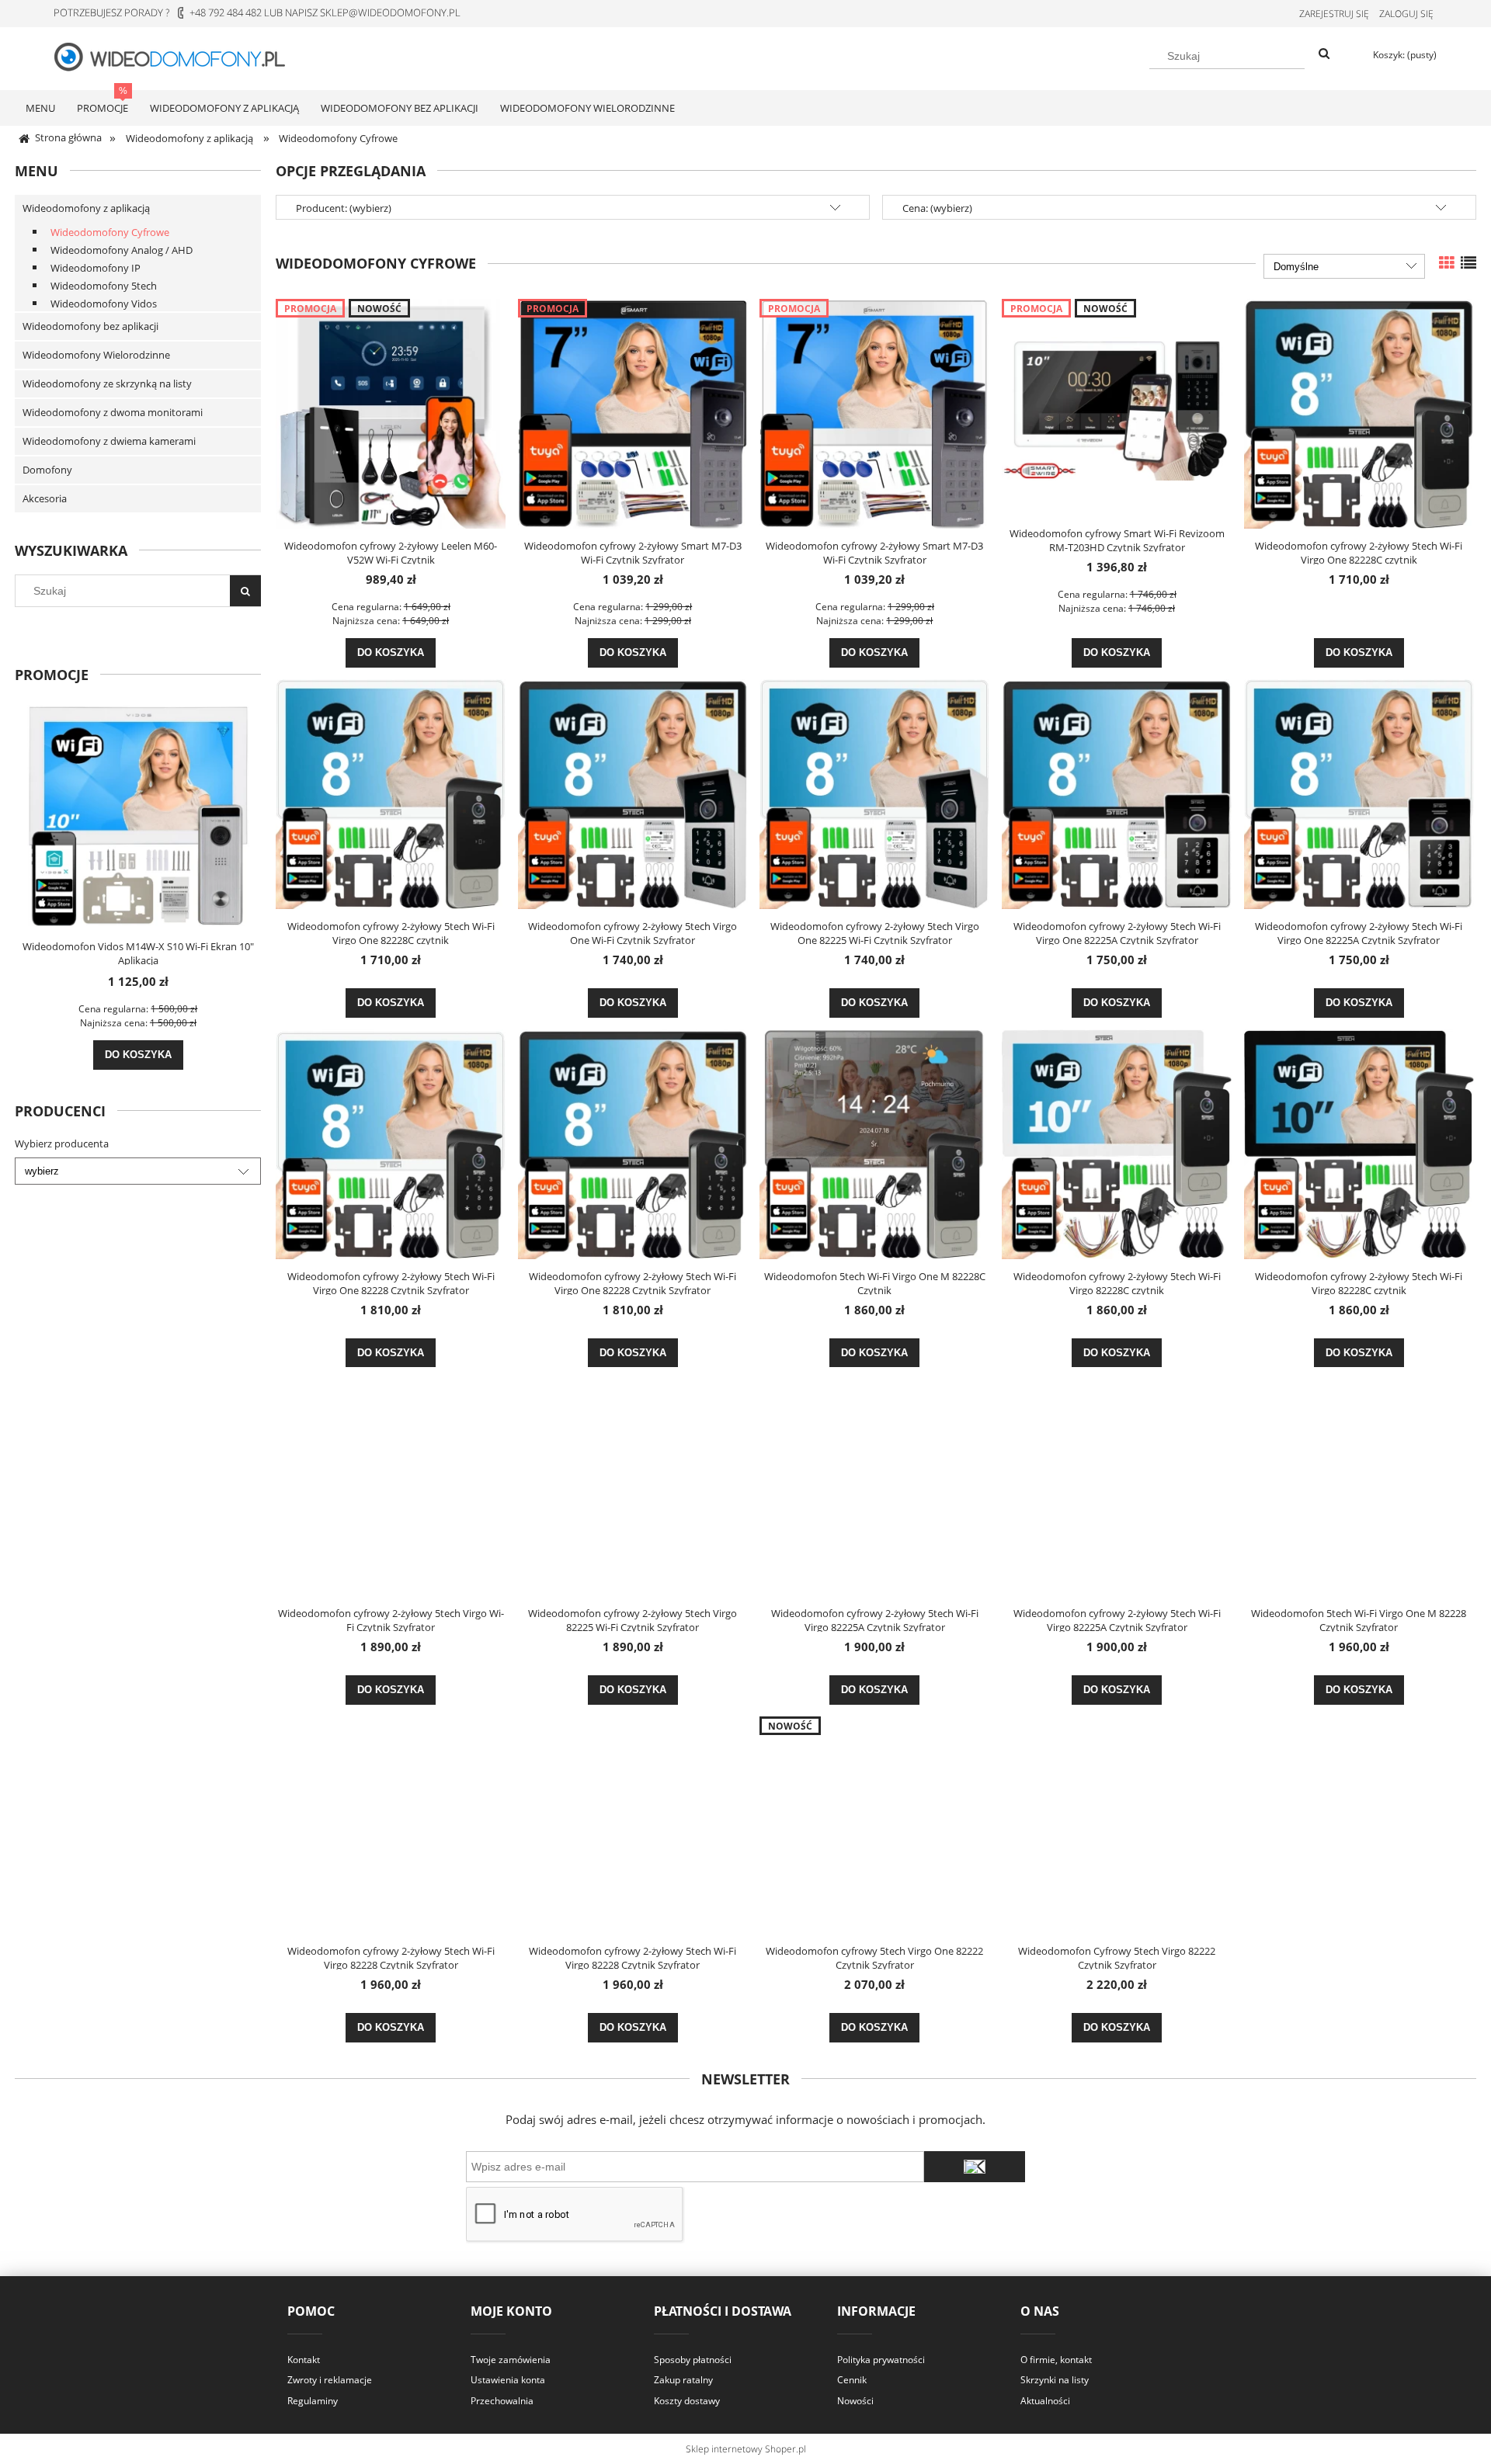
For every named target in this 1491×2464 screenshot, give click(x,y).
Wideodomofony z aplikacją (86, 208)
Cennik (852, 2380)
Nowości (855, 2401)
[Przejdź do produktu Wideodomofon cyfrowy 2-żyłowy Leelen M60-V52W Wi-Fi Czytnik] (391, 414)
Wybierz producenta (62, 1144)
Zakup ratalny (683, 2380)
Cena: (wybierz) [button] (937, 208)
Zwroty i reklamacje (330, 2380)
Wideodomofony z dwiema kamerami (109, 441)
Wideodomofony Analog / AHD (122, 250)
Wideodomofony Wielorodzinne (96, 355)
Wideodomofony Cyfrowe (110, 232)
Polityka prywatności (881, 2360)
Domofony (47, 470)
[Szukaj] (1324, 54)
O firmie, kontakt (1056, 2360)
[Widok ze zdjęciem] (1447, 263)
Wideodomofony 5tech (104, 286)
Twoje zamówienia (511, 2360)
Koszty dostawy (687, 2401)
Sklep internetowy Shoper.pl (746, 2449)
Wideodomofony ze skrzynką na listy (107, 383)
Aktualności (1045, 2401)
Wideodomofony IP (96, 268)
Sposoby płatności (693, 2360)
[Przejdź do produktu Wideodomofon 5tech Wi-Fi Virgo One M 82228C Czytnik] (874, 1144)
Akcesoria (45, 498)
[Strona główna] (179, 56)
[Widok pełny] (1468, 263)
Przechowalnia (502, 2401)
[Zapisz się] (975, 2167)
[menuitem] (40, 108)
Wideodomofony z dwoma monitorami (113, 412)
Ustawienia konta (508, 2380)
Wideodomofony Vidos (104, 304)
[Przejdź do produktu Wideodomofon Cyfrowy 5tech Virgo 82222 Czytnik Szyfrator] (1117, 1825)
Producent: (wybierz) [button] (344, 208)
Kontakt (304, 2360)
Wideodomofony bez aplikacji (90, 326)
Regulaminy (313, 2401)
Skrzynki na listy (1055, 2380)
